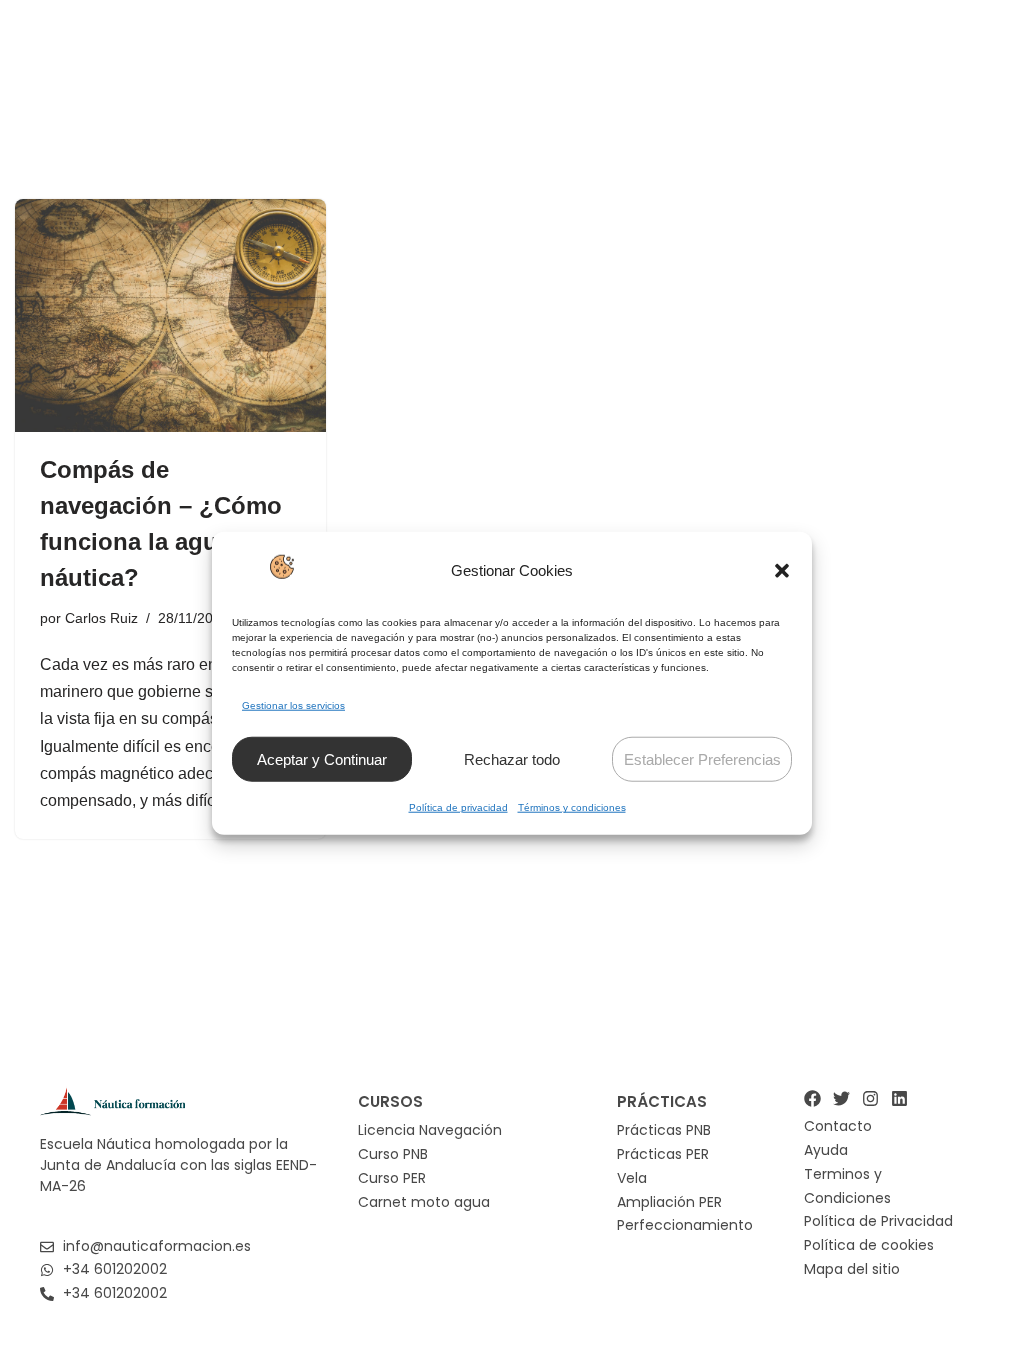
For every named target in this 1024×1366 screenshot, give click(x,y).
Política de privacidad (458, 807)
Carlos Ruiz (101, 618)
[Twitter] (841, 1098)
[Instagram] (870, 1098)
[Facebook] (812, 1098)
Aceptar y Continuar (322, 759)
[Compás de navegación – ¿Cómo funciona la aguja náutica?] (170, 315)
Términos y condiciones (572, 807)
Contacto (867, 59)
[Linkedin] (899, 1098)
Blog (952, 59)
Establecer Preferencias (702, 759)
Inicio (417, 59)
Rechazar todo (512, 759)
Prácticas (645, 59)
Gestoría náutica (765, 59)
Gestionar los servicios (293, 705)
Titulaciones (513, 59)
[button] (782, 571)
